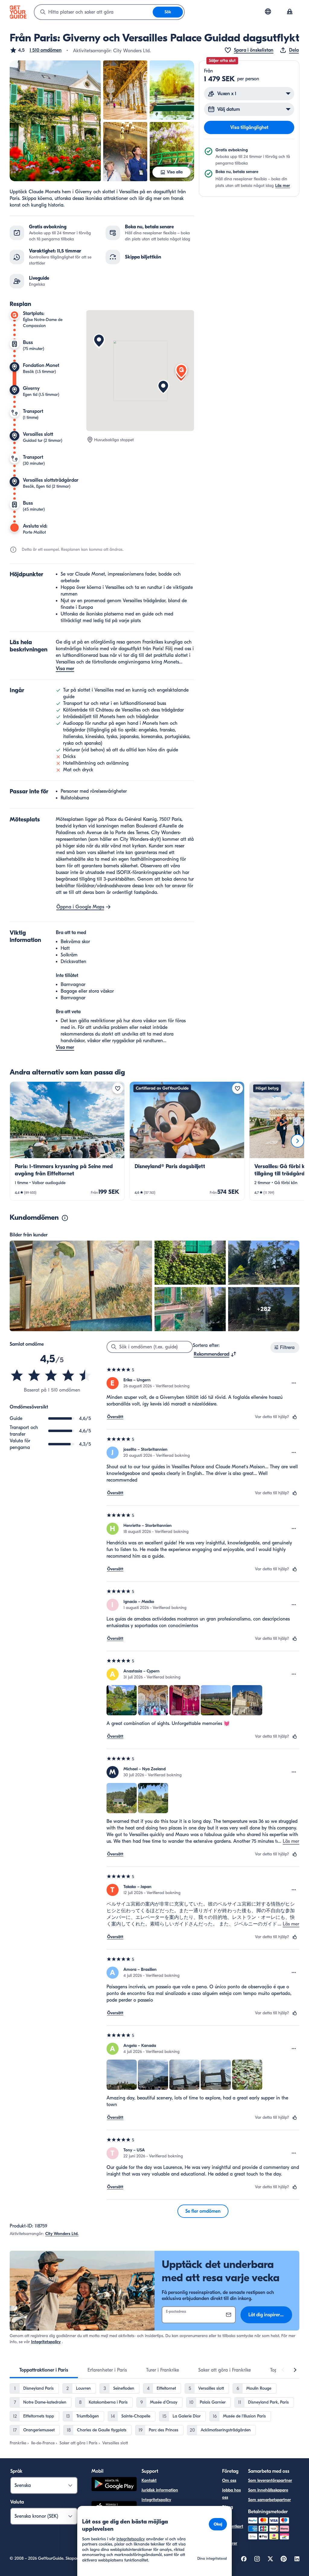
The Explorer (230, 2540)
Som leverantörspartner (270, 2480)
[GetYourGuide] (18, 12)
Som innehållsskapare (268, 2490)
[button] (36, 50)
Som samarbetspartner (269, 2500)
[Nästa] (298, 1141)
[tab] (44, 2370)
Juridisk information (160, 2490)
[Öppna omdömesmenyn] (294, 1383)
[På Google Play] (114, 2485)
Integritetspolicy (46, 2342)
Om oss (229, 2480)
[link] (67, 1141)
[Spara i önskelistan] (118, 1088)
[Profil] (290, 12)
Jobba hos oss (231, 2494)
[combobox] (94, 12)
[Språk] (268, 11)
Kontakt (149, 2480)
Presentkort (233, 2526)
